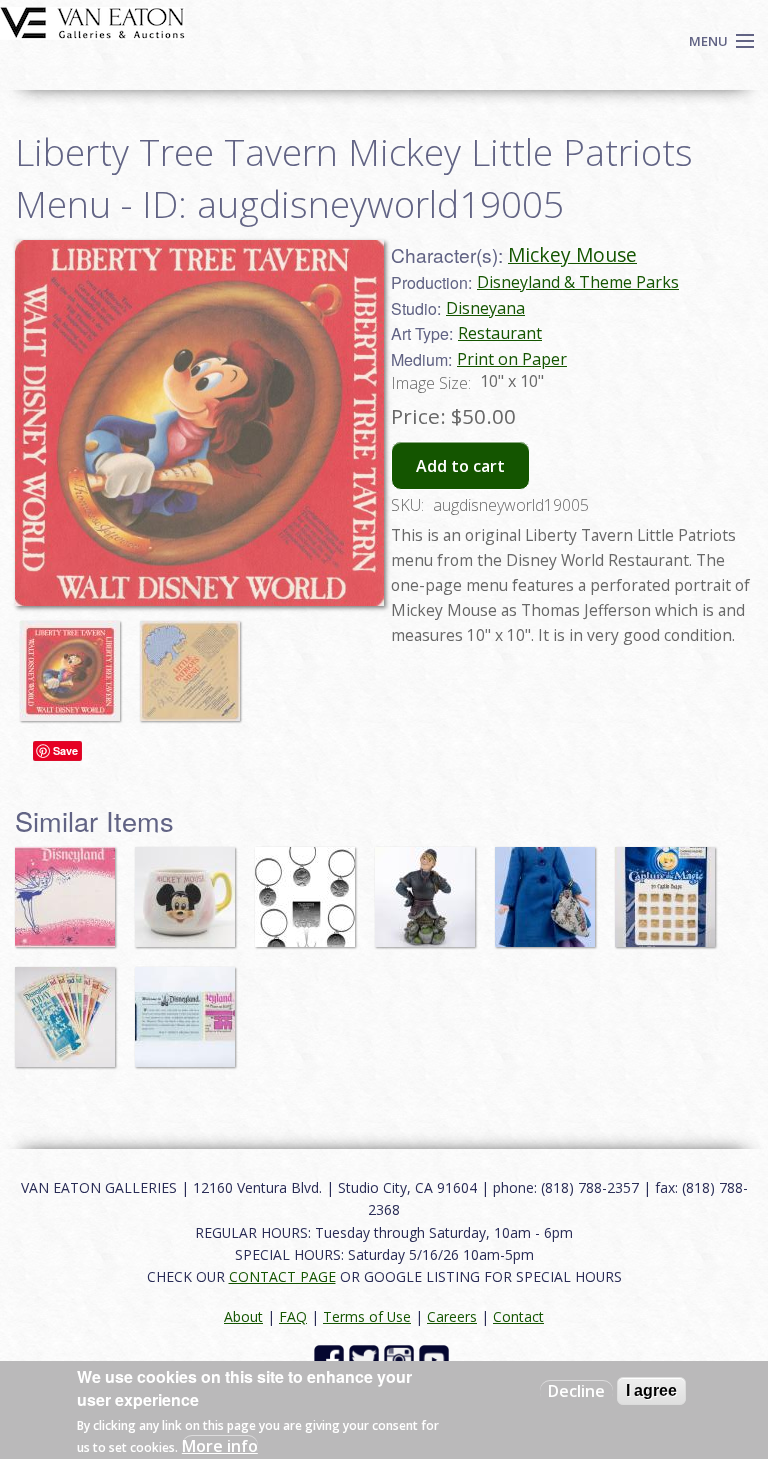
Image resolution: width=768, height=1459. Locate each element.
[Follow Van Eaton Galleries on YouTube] (436, 1358)
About (243, 1316)
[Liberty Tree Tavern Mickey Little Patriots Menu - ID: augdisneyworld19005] (199, 421)
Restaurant (500, 333)
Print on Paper (512, 359)
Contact (518, 1316)
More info (220, 1446)
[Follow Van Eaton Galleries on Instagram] (401, 1358)
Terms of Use (367, 1316)
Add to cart (460, 466)
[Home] (92, 21)
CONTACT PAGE (282, 1276)
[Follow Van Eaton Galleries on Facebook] (331, 1358)
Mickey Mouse (572, 254)
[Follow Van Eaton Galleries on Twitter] (366, 1358)
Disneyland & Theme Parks (578, 282)
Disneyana (485, 308)
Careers (452, 1316)
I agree (651, 1390)
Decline (576, 1391)
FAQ (293, 1316)
